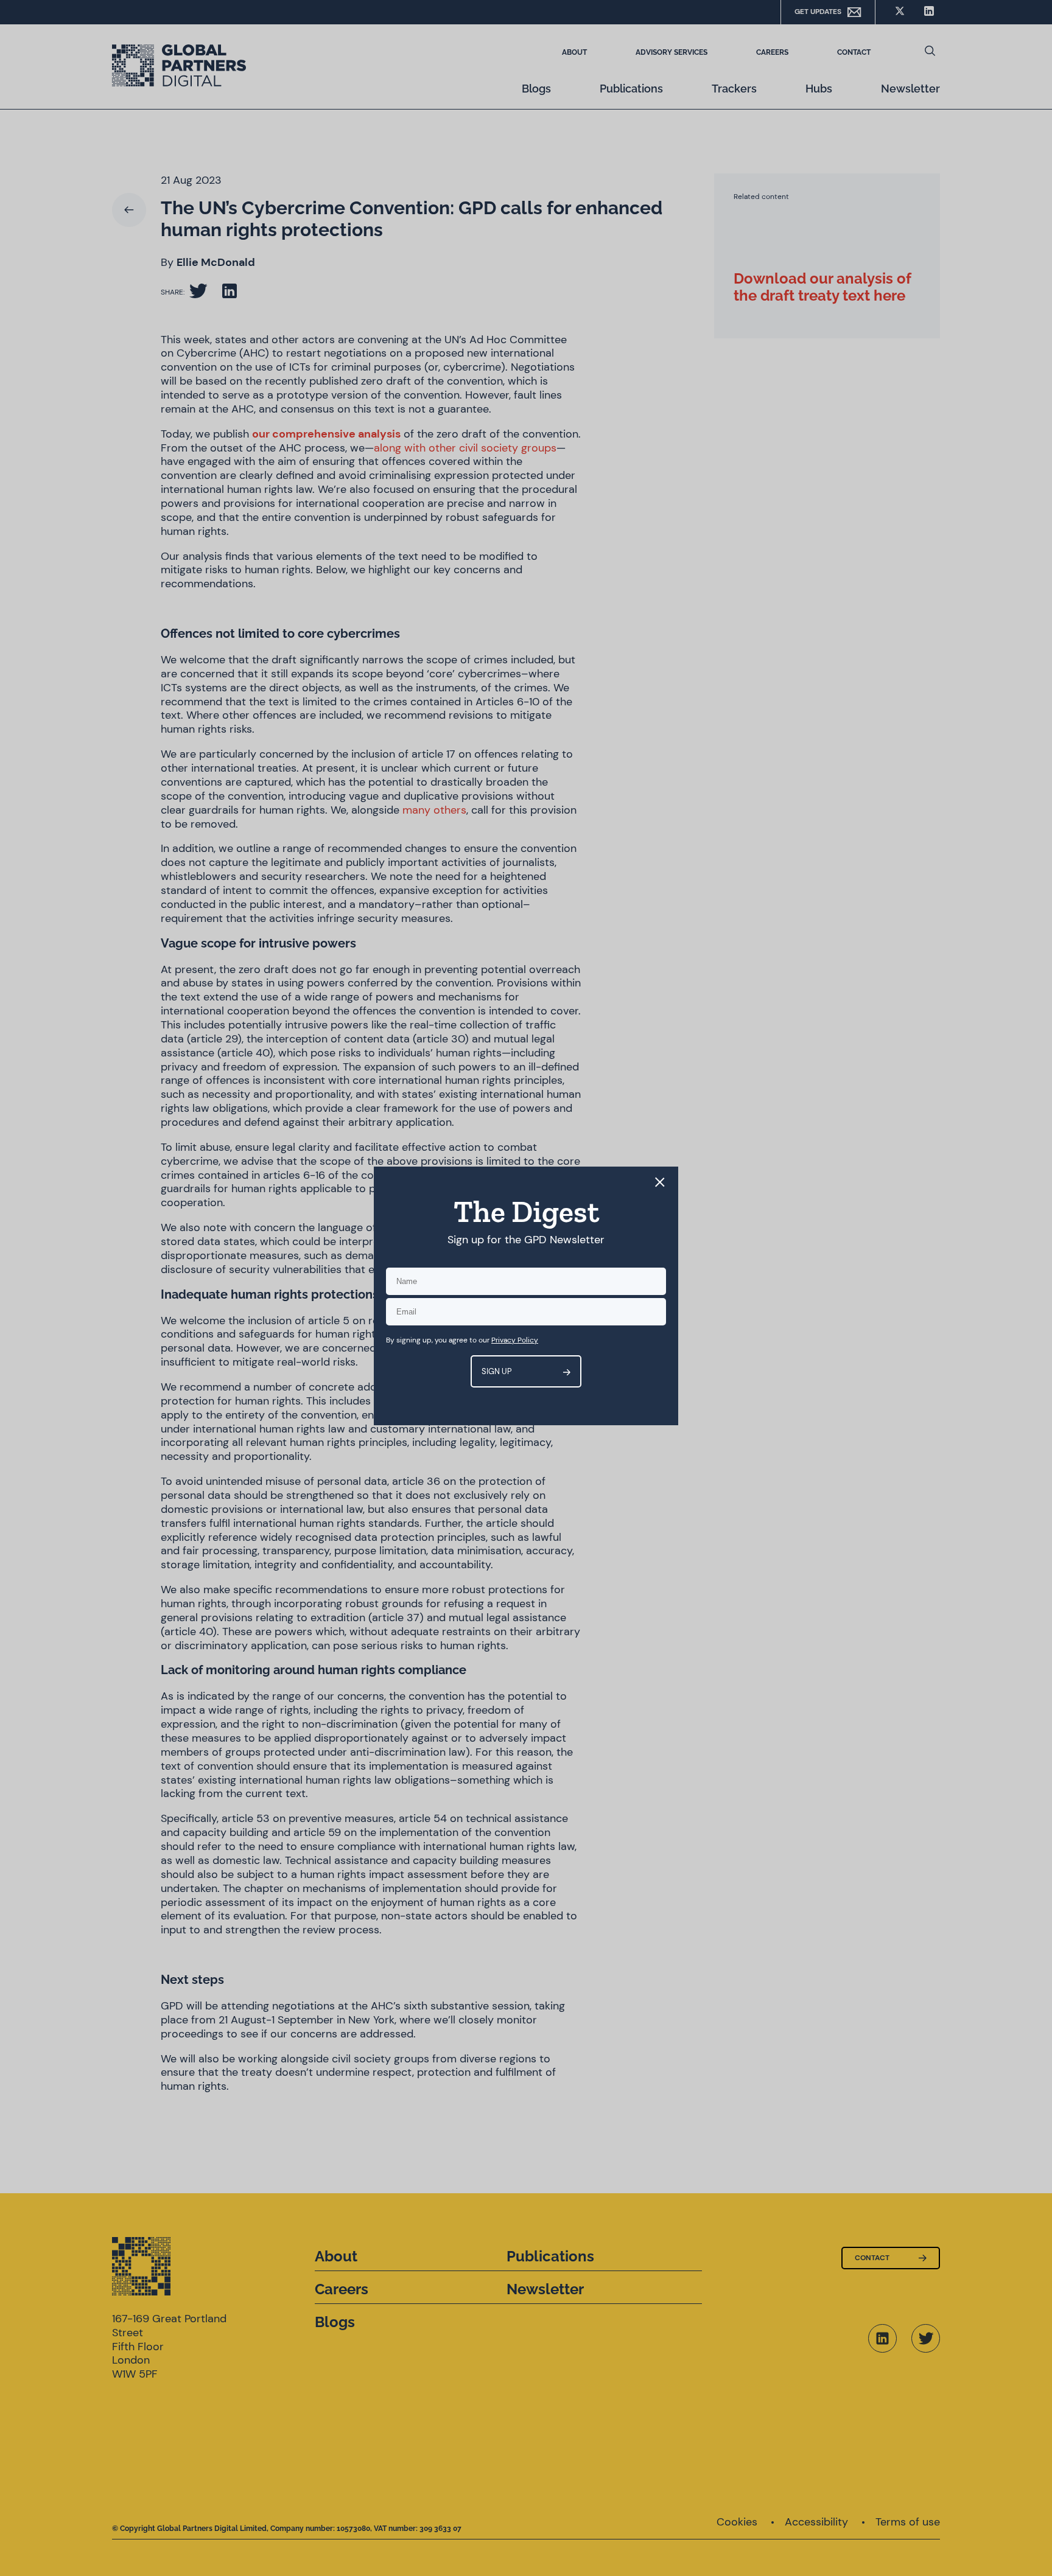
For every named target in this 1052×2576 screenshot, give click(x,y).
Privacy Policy (515, 1340)
